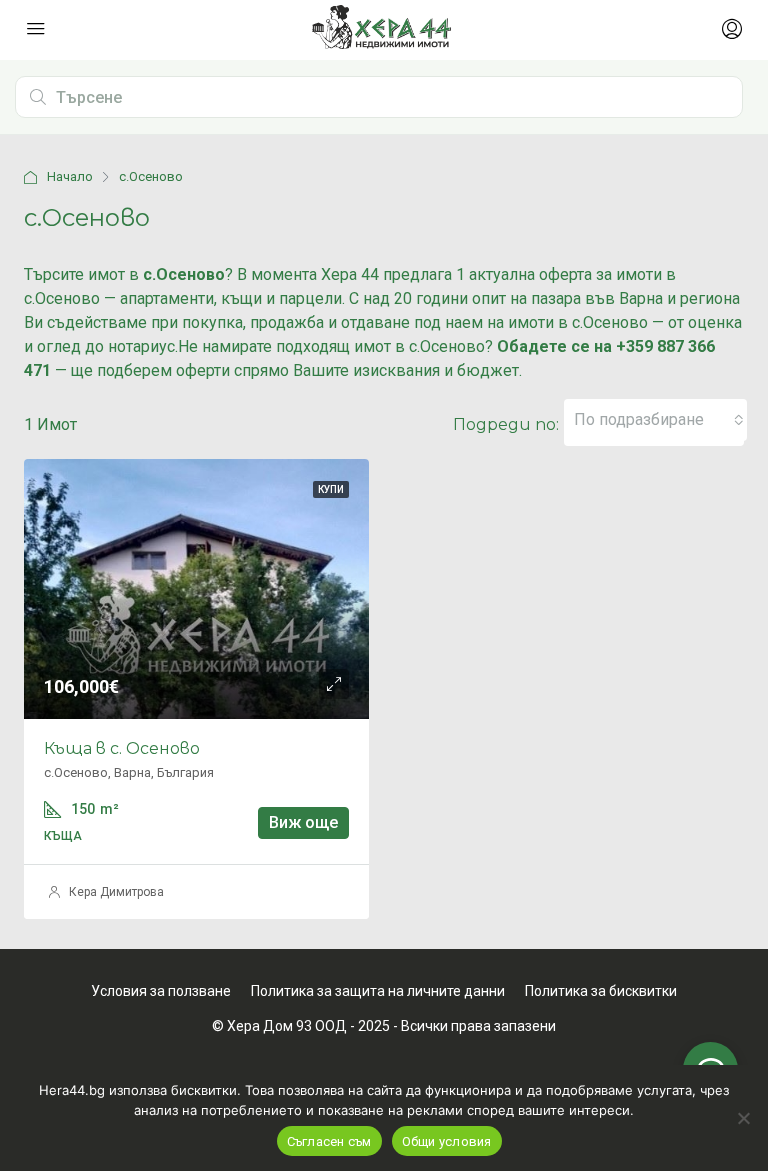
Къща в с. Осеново (122, 748)
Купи (331, 489)
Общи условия (447, 1141)
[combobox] (659, 420)
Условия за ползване (161, 991)
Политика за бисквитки (601, 991)
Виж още (303, 822)
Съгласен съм (329, 1141)
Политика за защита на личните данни (378, 991)
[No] (743, 1118)
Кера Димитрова (116, 892)
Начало (70, 176)
